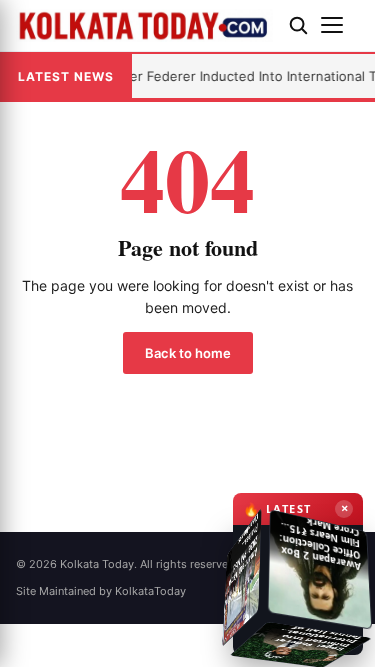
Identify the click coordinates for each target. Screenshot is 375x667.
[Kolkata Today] (144, 25)
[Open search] (298, 25)
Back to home (188, 353)
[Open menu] (340, 25)
